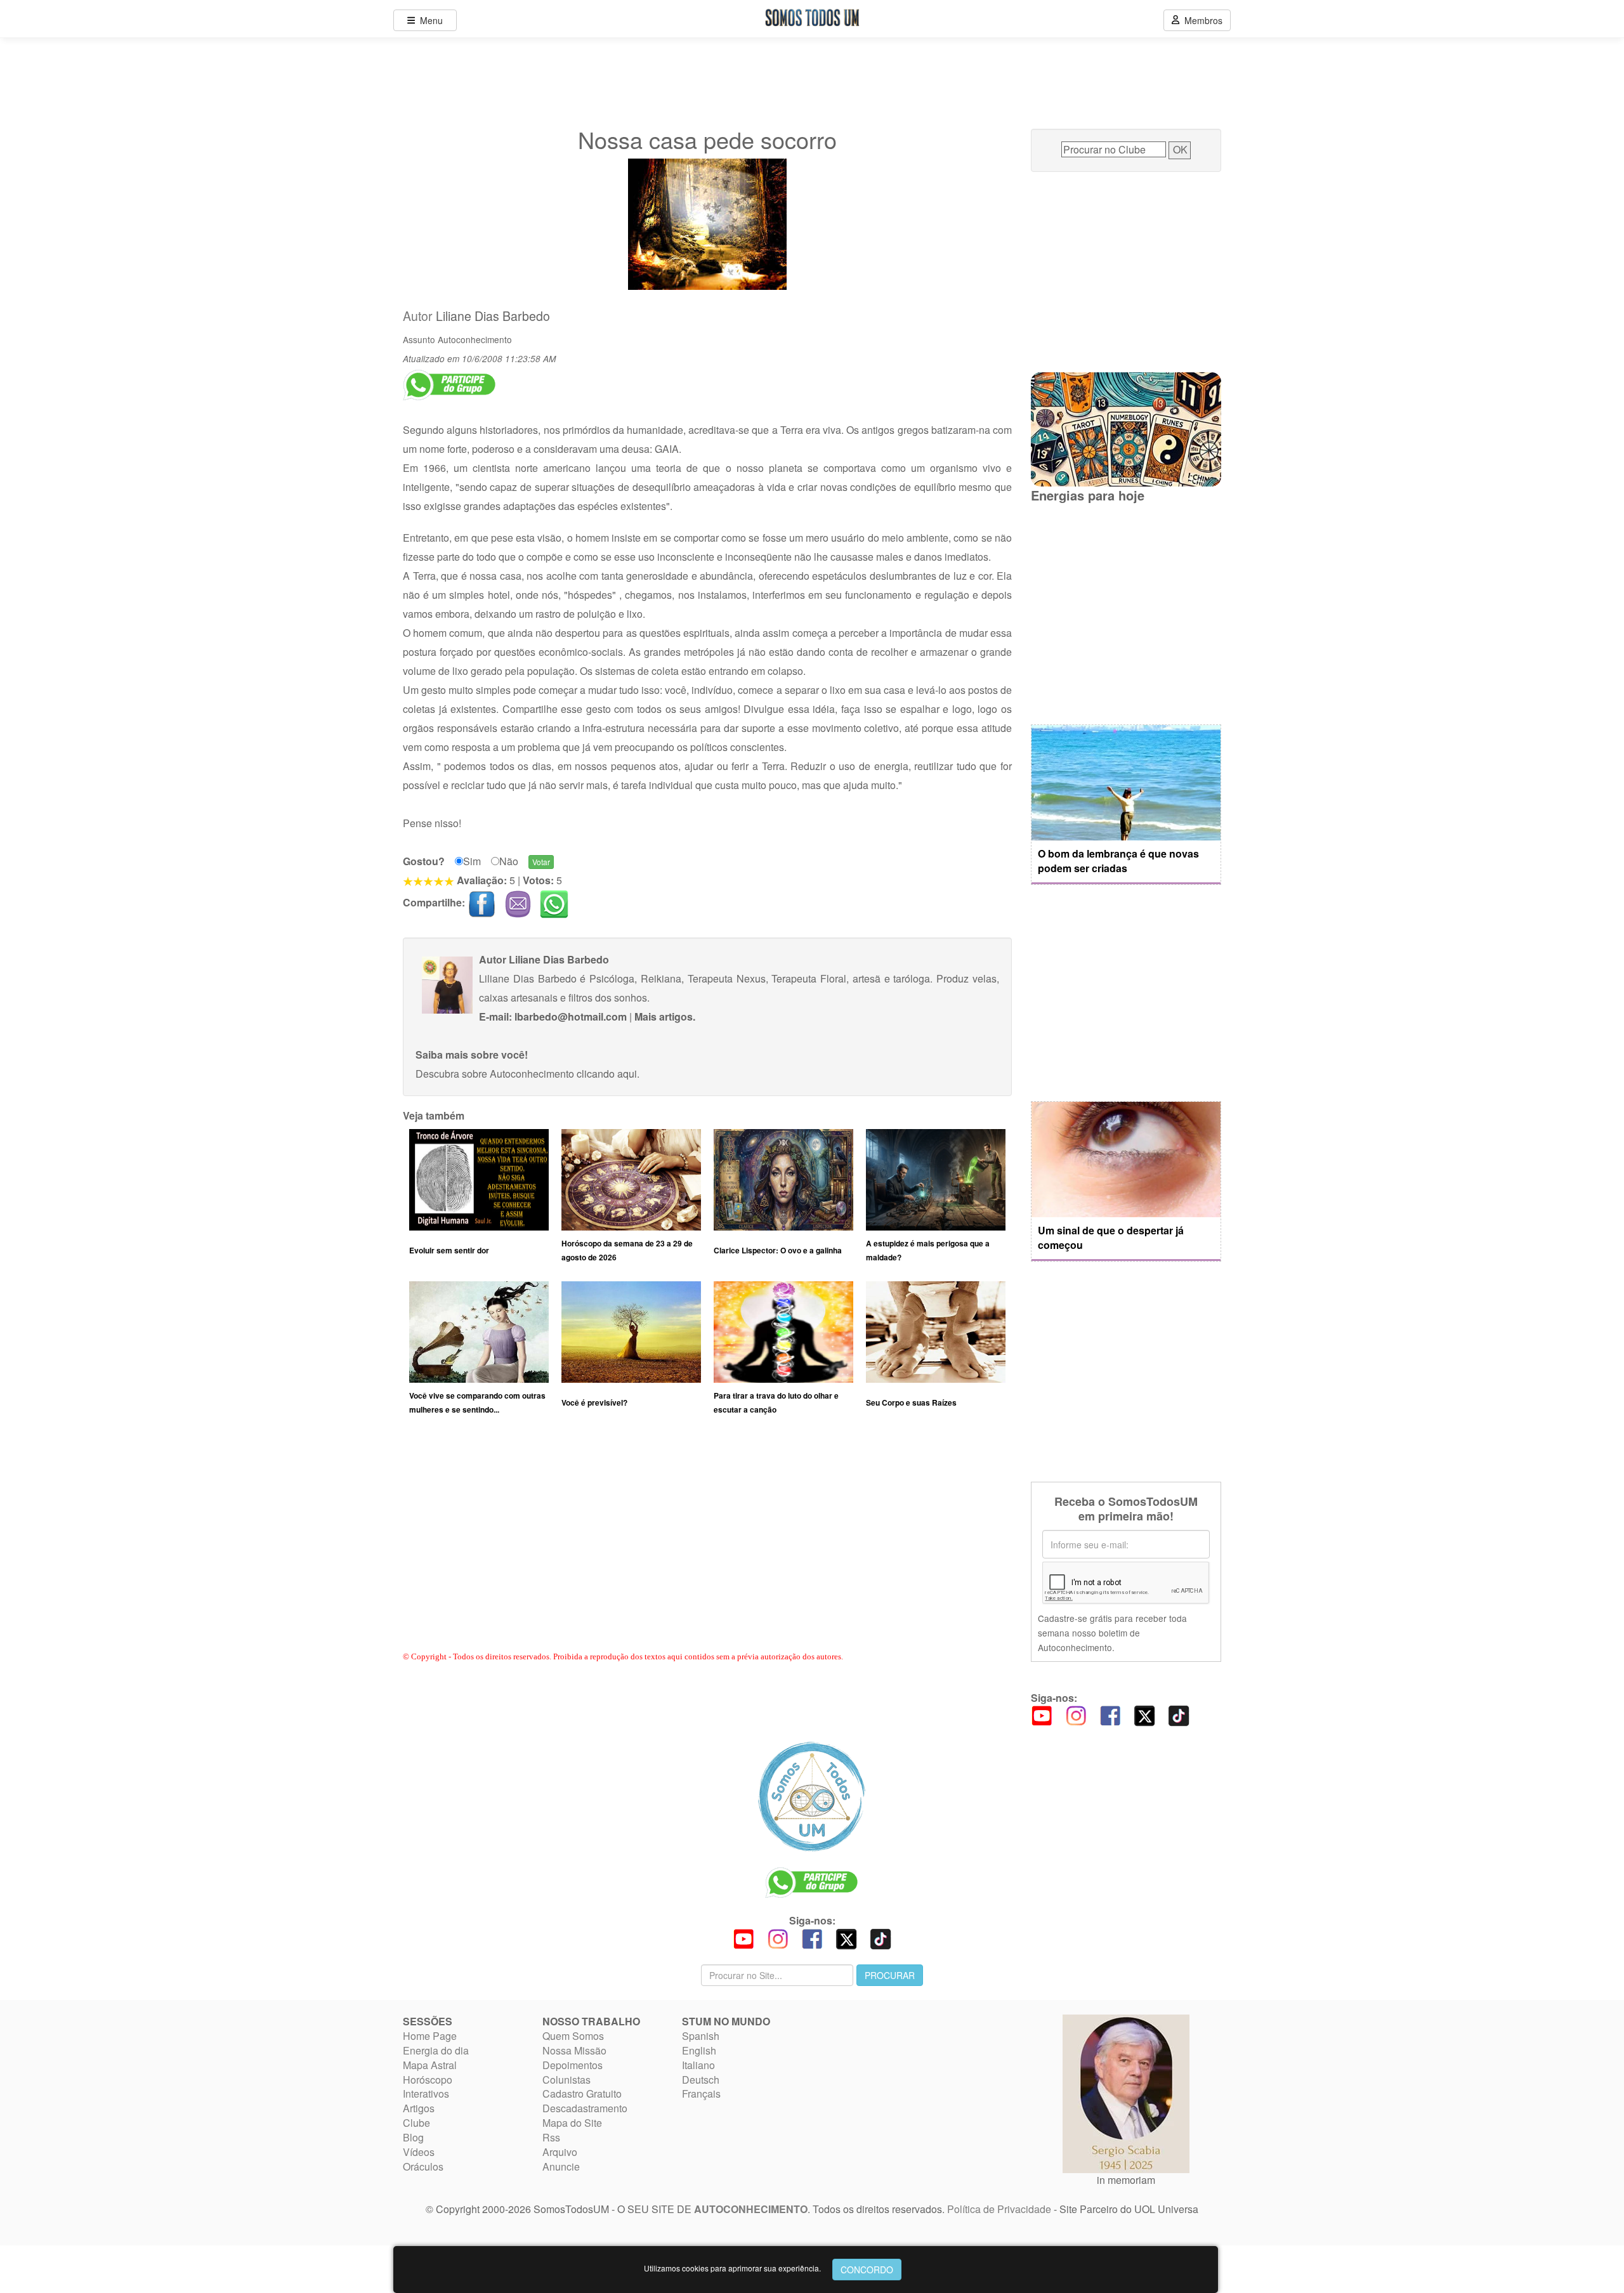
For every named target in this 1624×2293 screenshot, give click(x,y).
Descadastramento (585, 2108)
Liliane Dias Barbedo (493, 316)
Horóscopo (428, 2080)
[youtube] (1042, 1715)
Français (701, 2094)
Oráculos (423, 2166)
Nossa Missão (574, 2050)
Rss (551, 2137)
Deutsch (701, 2080)
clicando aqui (607, 1074)
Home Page (430, 2036)
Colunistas (566, 2080)
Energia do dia (436, 2050)
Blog (413, 2137)
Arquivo (560, 2152)
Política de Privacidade (999, 2209)
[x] (1144, 1715)
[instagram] (1076, 1715)
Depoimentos (573, 2065)
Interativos (426, 2094)
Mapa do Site (572, 2123)
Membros (1201, 20)
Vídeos (419, 2152)
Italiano (698, 2065)
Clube (416, 2123)
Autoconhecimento (475, 339)
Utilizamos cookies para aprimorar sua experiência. (732, 2268)
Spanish (701, 2036)
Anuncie (561, 2166)
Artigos (419, 2108)
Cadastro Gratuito (582, 2094)
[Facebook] (1110, 1715)
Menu (429, 20)
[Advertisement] (707, 1545)
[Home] (812, 1796)
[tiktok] (1179, 1715)
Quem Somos (573, 2036)
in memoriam (1126, 2180)
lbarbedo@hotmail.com (571, 1016)
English (699, 2050)
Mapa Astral (430, 2065)
